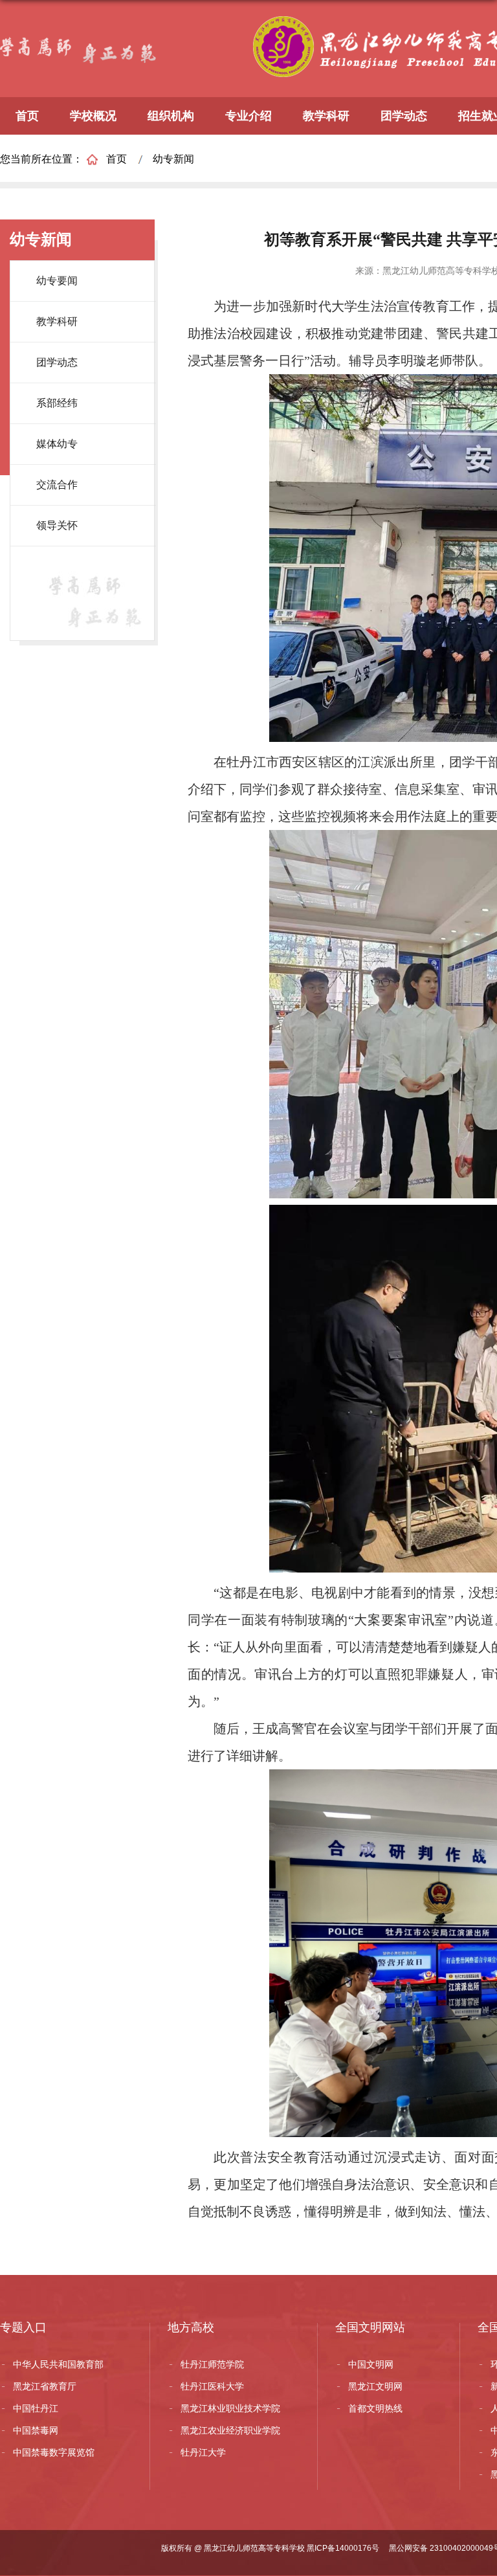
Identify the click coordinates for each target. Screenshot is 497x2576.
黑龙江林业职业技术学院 (230, 2408)
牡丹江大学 (203, 2452)
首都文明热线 (375, 2408)
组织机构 (171, 116)
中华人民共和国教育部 (58, 2364)
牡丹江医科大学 (212, 2386)
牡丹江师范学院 (212, 2364)
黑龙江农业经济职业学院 (230, 2430)
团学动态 (404, 116)
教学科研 (326, 116)
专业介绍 (248, 116)
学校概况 (93, 116)
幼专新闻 (173, 159)
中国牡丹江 (36, 2408)
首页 (27, 116)
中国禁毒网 (36, 2430)
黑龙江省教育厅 (45, 2386)
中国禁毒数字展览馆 (54, 2452)
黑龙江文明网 (375, 2386)
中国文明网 (371, 2364)
